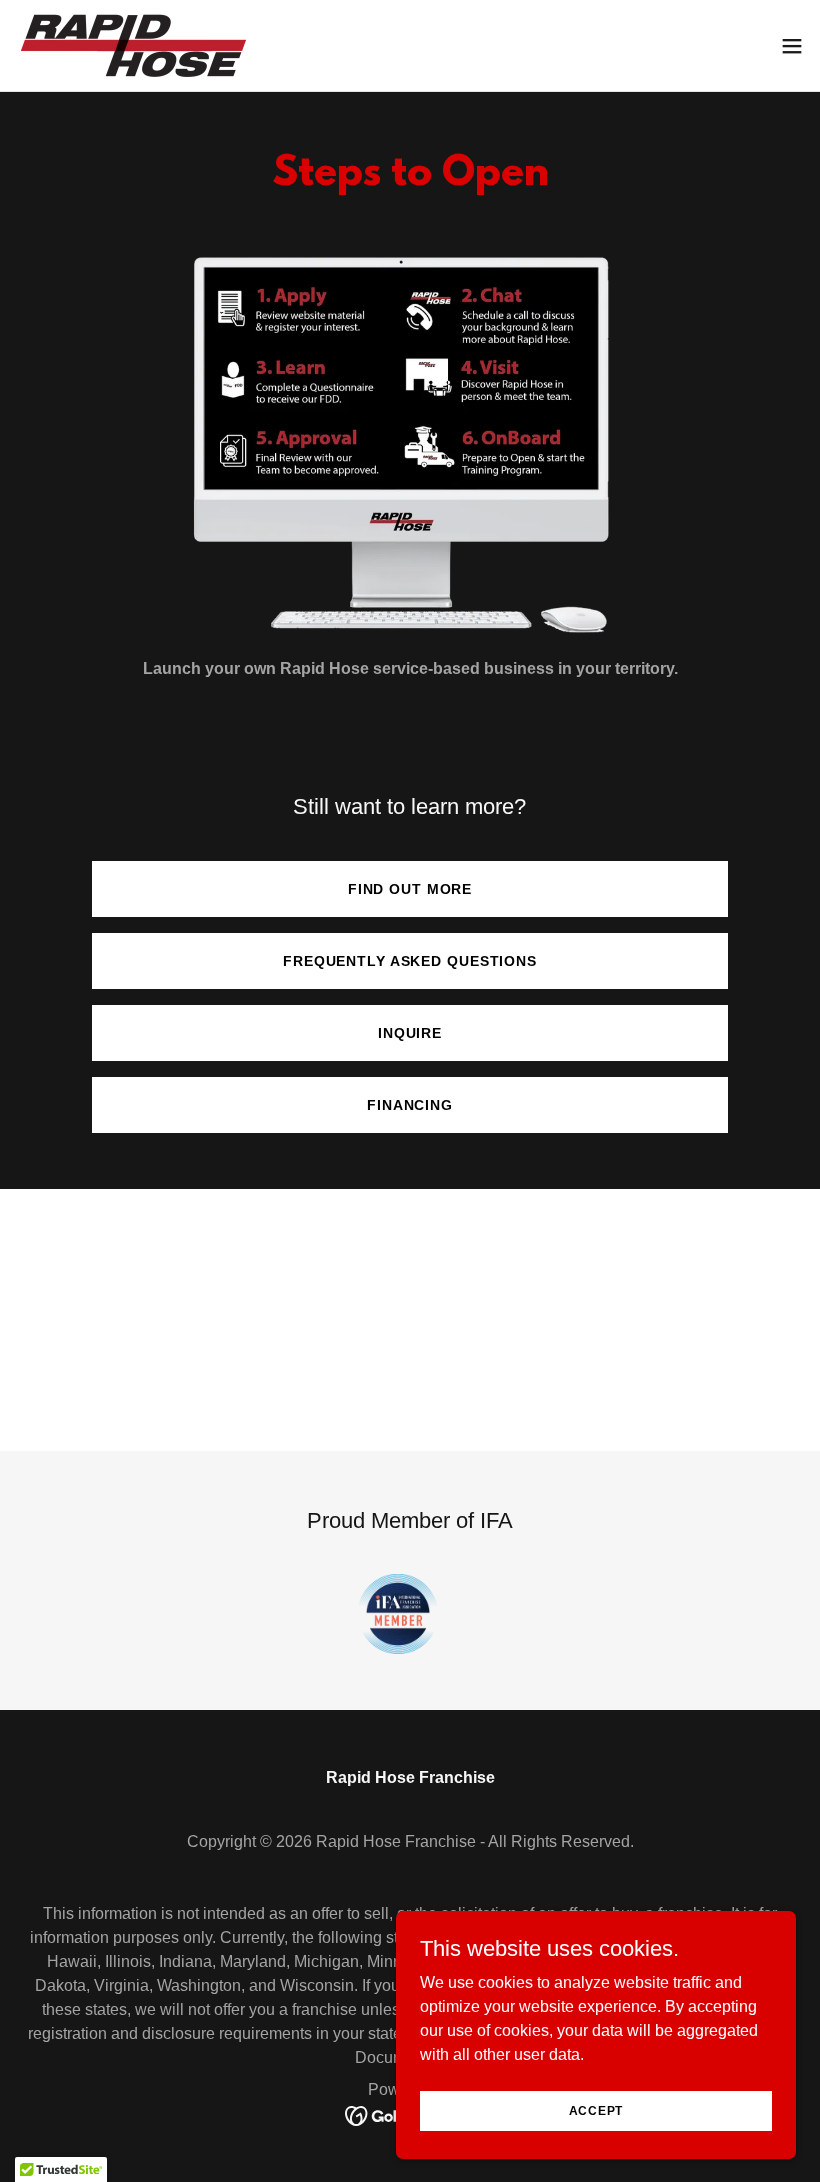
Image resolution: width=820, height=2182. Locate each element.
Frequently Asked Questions (410, 961)
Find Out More (410, 889)
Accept (596, 2110)
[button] (792, 46)
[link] (131, 45)
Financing (410, 1105)
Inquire (410, 1033)
